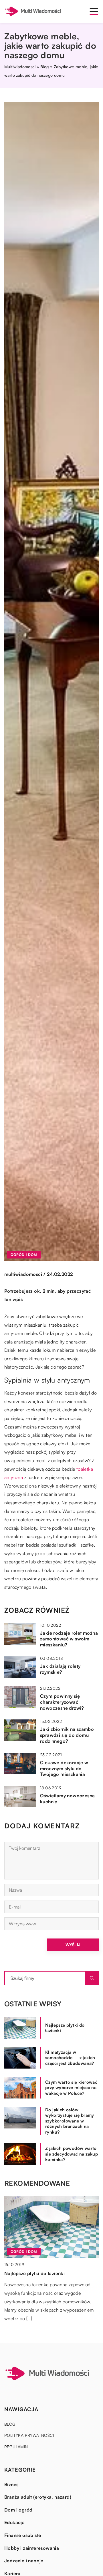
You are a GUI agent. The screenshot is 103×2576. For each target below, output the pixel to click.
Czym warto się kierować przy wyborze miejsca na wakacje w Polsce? (71, 2088)
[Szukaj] (92, 1978)
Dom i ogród (18, 2510)
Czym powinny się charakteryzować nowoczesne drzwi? (62, 1702)
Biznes (11, 2484)
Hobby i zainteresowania (32, 2548)
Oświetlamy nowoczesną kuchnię (67, 1799)
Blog (10, 2424)
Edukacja (14, 2522)
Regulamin (16, 2447)
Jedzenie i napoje (24, 2561)
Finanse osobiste (23, 2535)
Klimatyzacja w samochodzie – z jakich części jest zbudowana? (70, 2058)
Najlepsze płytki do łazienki (65, 2028)
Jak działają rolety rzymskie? (60, 1669)
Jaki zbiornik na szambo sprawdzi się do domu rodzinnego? (67, 1735)
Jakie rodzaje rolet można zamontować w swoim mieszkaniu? (69, 1639)
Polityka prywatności (29, 2435)
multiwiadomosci (23, 1274)
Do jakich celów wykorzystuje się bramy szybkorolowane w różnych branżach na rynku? (70, 2121)
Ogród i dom (24, 1255)
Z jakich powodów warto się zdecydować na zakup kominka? (72, 2154)
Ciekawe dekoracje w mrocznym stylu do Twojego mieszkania (64, 1768)
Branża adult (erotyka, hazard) (38, 2497)
